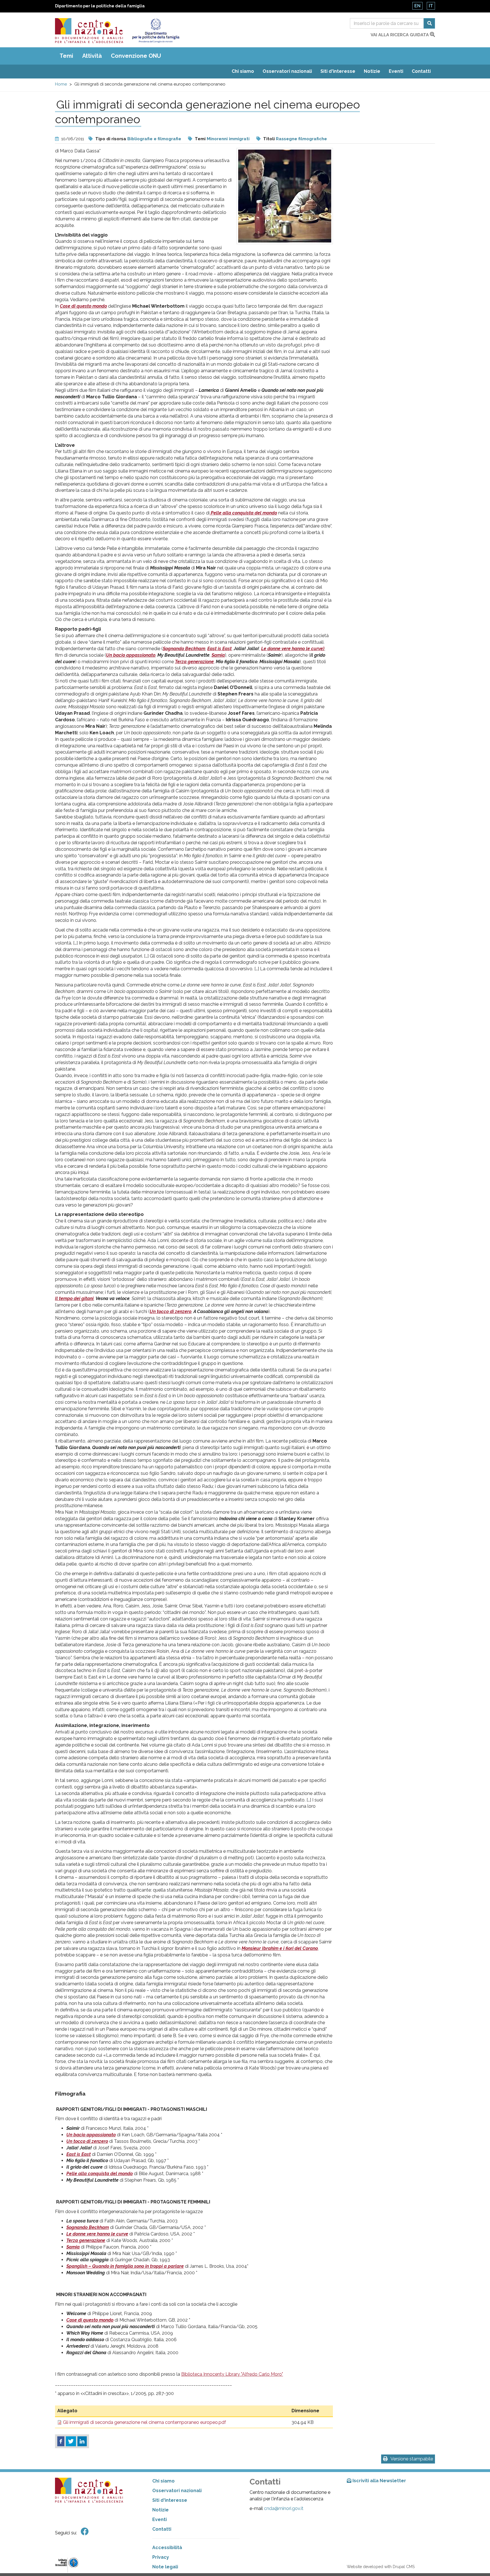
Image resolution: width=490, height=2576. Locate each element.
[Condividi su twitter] (71, 2441)
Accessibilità (167, 2548)
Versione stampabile (412, 2459)
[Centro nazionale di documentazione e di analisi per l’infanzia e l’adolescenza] (89, 31)
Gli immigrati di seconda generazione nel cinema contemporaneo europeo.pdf (144, 2422)
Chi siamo (243, 71)
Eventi (396, 71)
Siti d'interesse (338, 71)
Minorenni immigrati (228, 139)
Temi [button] (66, 56)
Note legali (165, 2567)
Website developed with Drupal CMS (381, 2567)
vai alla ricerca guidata (400, 35)
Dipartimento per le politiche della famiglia (100, 6)
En (417, 6)
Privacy (161, 2557)
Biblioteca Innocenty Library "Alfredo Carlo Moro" (232, 2374)
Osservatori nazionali (287, 71)
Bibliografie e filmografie (154, 139)
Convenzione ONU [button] (136, 56)
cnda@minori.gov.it (284, 2508)
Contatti (421, 71)
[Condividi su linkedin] (82, 2441)
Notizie (372, 71)
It (431, 6)
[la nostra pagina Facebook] (85, 2532)
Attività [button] (92, 56)
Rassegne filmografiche (301, 139)
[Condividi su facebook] (61, 2441)
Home (61, 84)
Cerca (429, 23)
